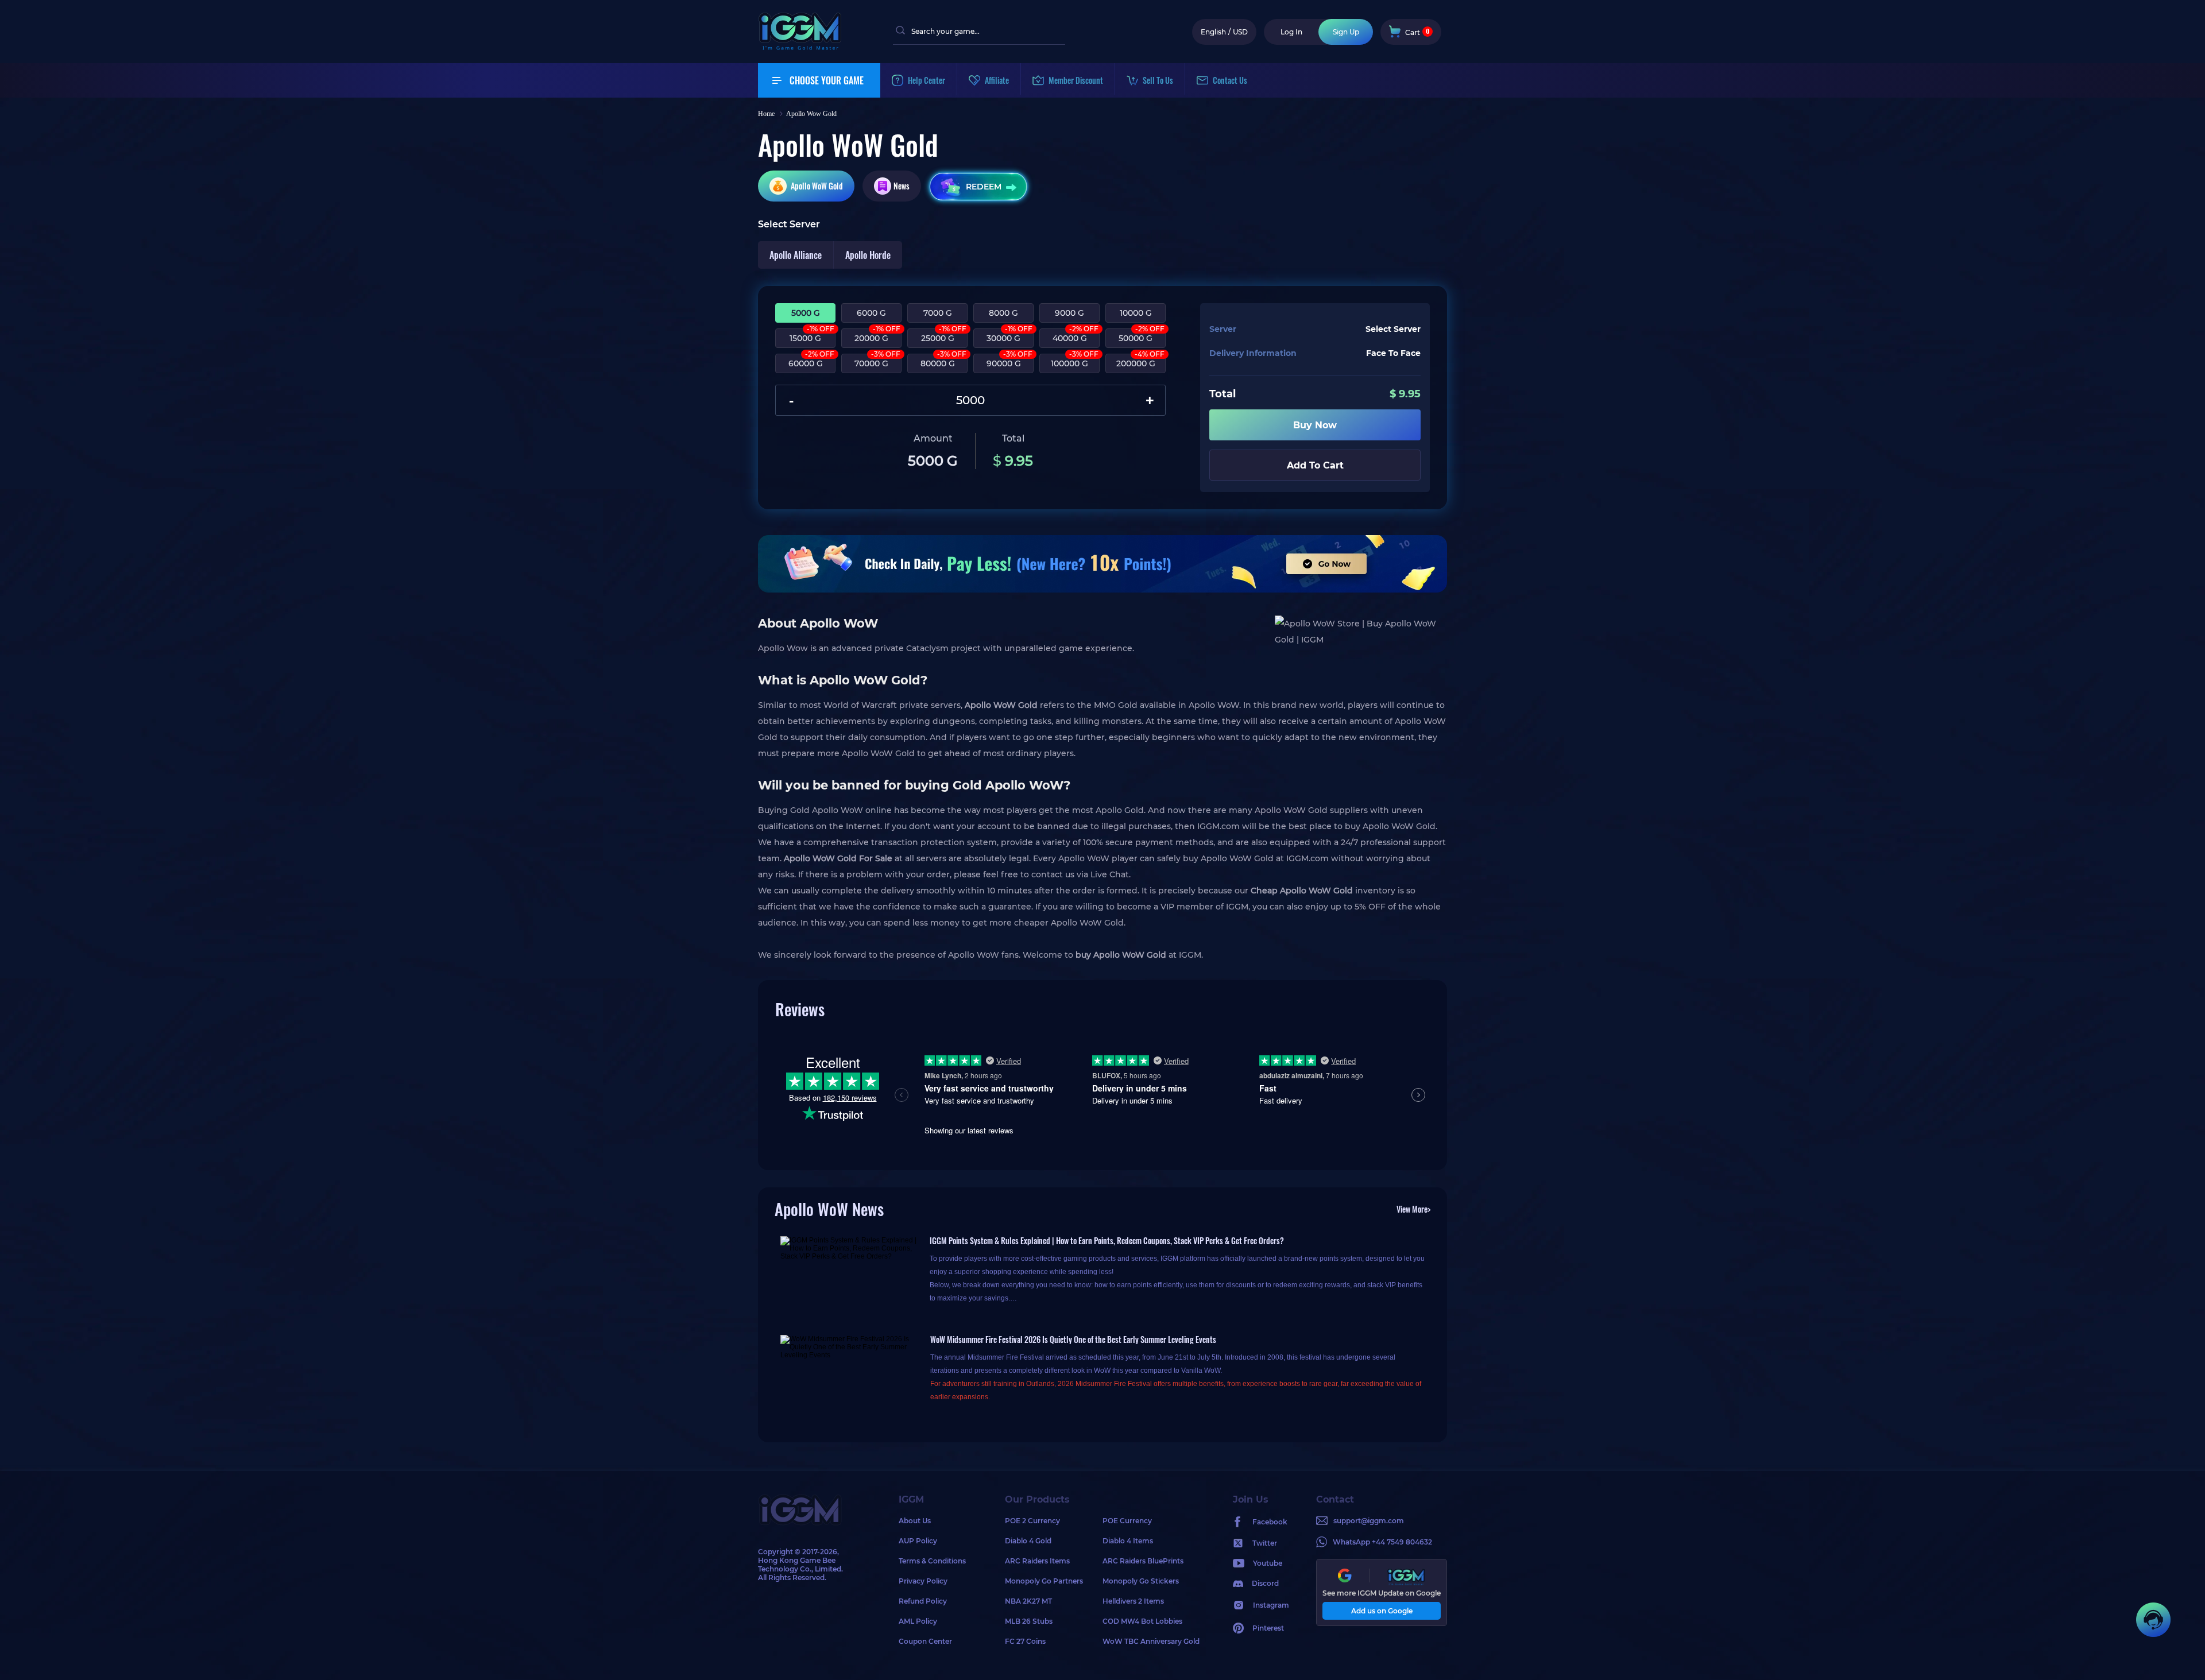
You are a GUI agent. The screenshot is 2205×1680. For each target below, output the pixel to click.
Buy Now (1315, 425)
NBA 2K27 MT (1028, 1601)
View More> (1413, 1209)
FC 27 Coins (1025, 1641)
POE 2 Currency (1032, 1521)
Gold (817, 186)
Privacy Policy (923, 1581)
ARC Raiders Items (1037, 1561)
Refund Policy (923, 1601)
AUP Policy (918, 1541)
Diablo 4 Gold (1028, 1541)
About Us (915, 1521)
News (902, 186)
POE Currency (1127, 1521)
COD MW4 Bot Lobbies (1142, 1621)
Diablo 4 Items (1128, 1541)
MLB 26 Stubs (1029, 1621)
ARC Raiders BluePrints (1143, 1561)
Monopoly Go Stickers (1141, 1581)
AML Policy (918, 1621)
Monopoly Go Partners (1044, 1581)
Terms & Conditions (932, 1561)
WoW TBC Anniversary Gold (1151, 1641)
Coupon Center (925, 1641)
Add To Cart (1315, 465)
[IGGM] (800, 47)
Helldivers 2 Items (1133, 1601)
